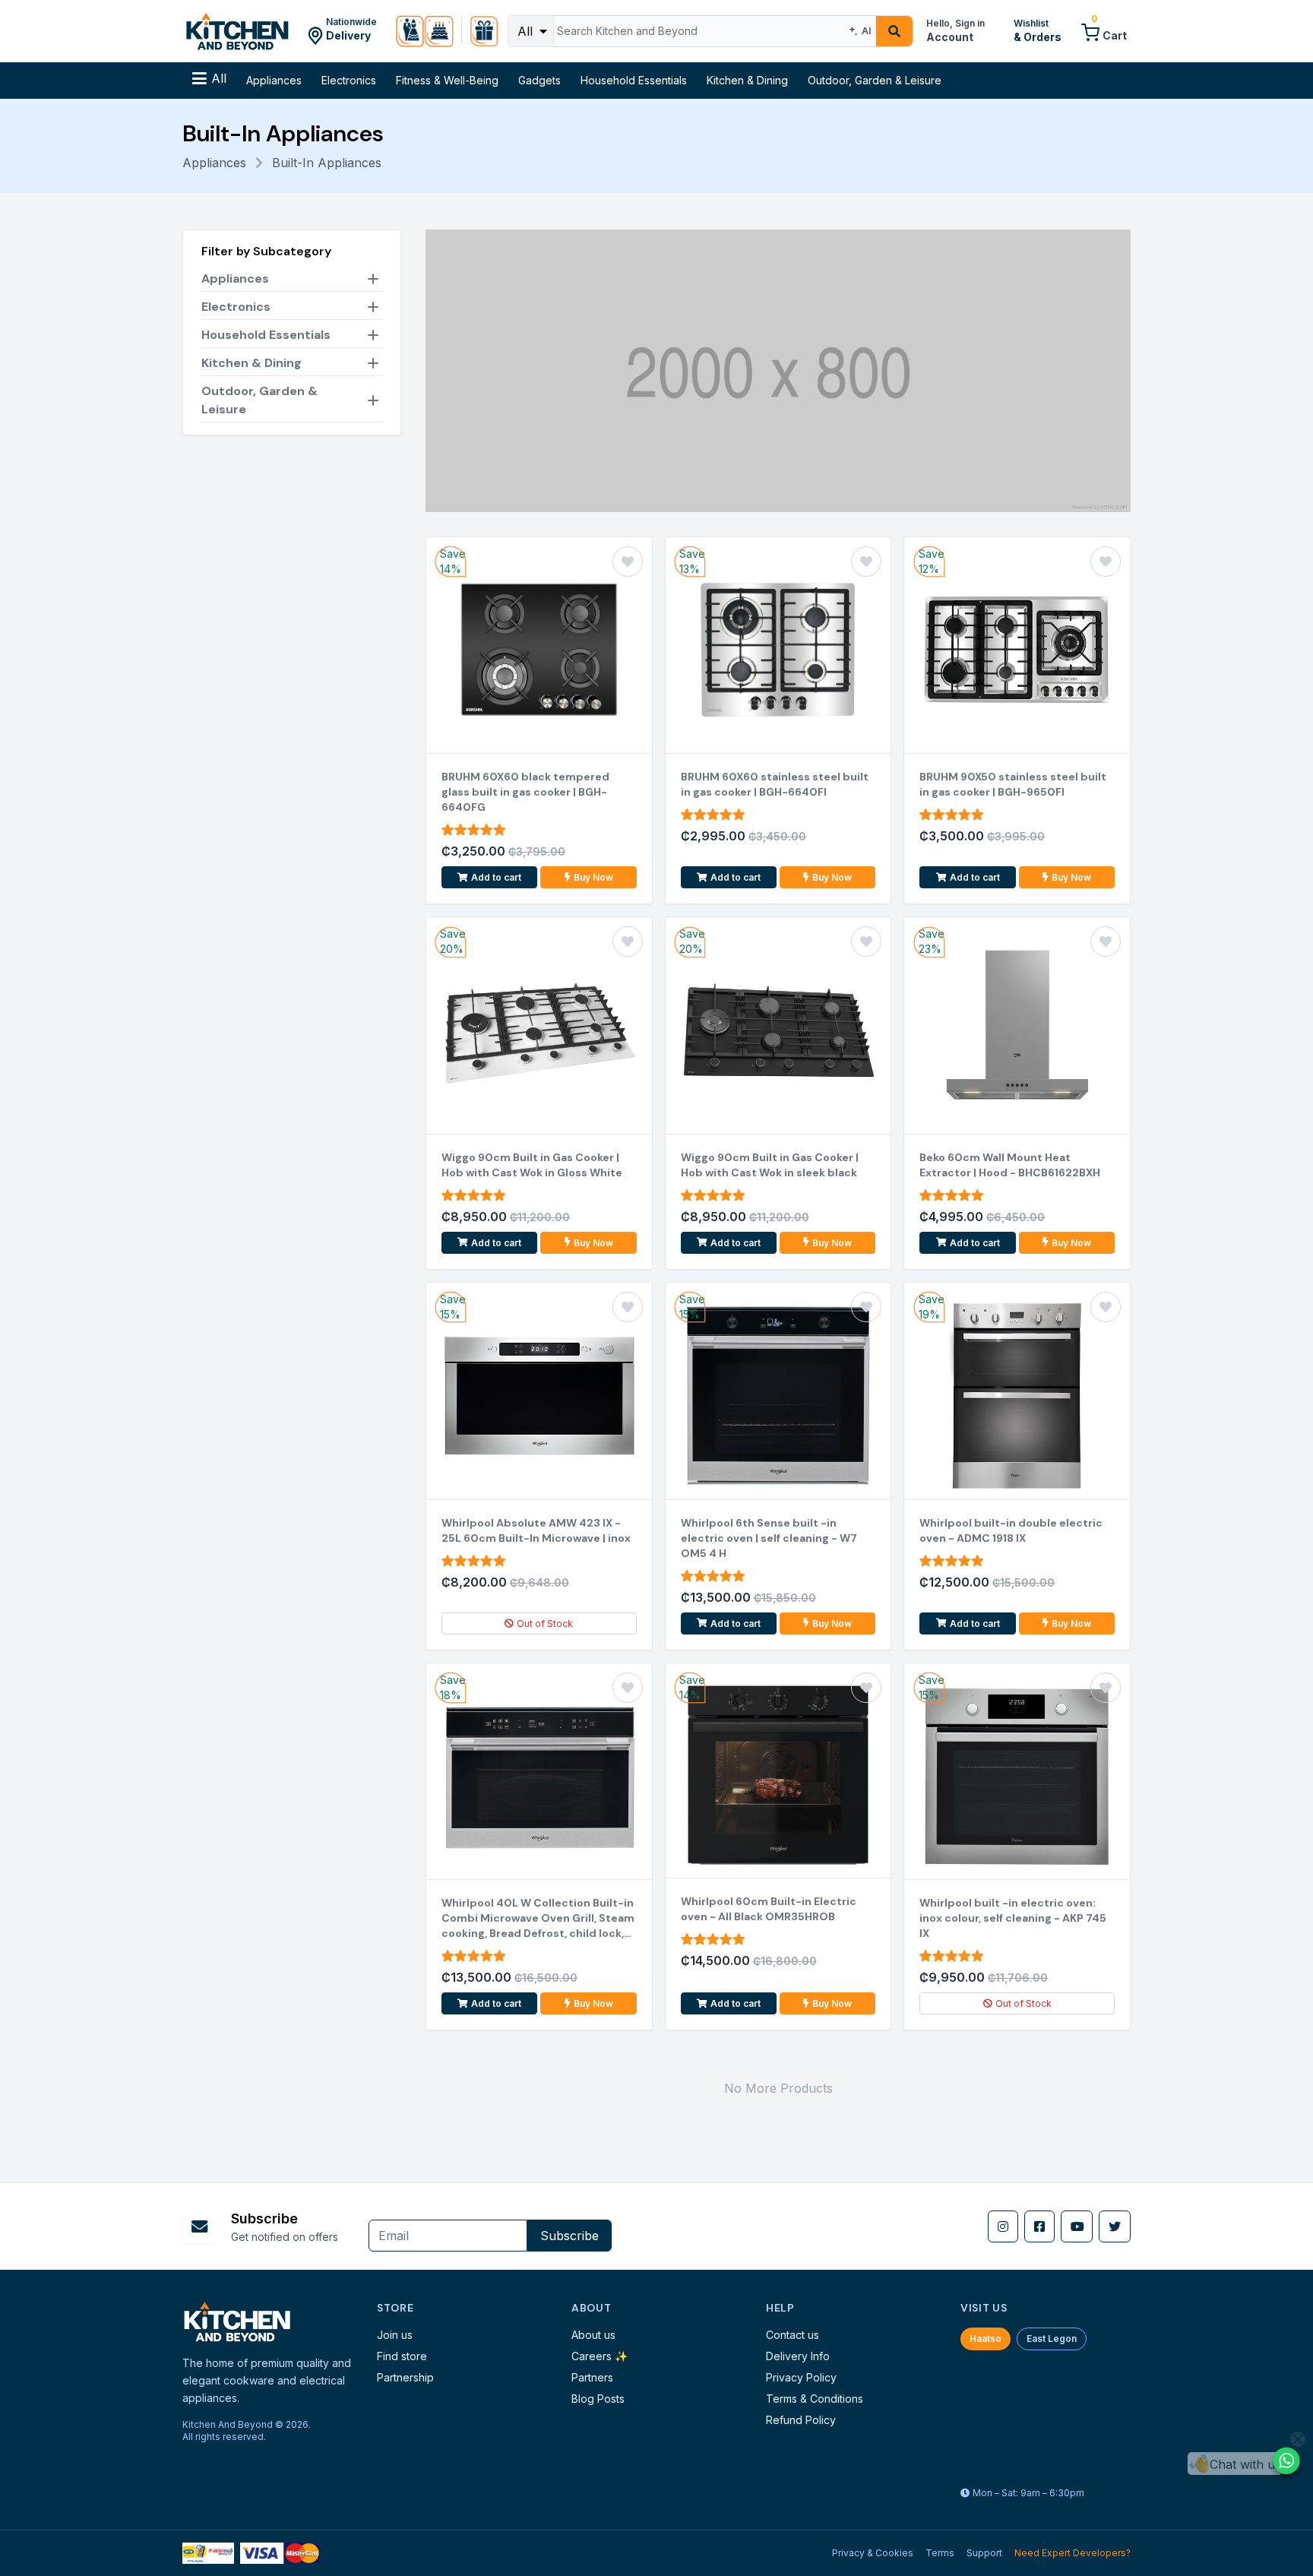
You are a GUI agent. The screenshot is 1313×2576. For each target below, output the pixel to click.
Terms (940, 2553)
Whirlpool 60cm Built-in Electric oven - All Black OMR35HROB (769, 1909)
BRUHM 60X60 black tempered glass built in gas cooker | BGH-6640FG (525, 792)
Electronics (349, 80)
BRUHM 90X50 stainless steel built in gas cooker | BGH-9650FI (1013, 784)
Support (984, 2553)
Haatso (986, 2339)
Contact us (793, 2335)
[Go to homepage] (237, 31)
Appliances (274, 80)
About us (593, 2335)
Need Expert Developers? (1073, 2553)
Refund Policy (801, 2420)
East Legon (1052, 2339)
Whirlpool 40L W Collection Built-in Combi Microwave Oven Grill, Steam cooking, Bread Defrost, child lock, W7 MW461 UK (538, 1918)
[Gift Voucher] (484, 31)
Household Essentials (634, 80)
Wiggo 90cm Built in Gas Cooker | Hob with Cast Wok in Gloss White (532, 1165)
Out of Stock (545, 1623)
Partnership (405, 2377)
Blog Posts (598, 2399)
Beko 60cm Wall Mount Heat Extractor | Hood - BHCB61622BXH (1010, 1165)
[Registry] (425, 31)
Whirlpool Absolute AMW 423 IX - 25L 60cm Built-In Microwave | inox (536, 1530)
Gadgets (539, 80)
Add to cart (496, 877)
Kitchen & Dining (747, 80)
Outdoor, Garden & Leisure (875, 80)
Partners (592, 2377)
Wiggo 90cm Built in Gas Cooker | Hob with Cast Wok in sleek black (770, 1165)
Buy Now (593, 877)
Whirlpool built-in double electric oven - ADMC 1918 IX (1011, 1530)
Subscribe (569, 2236)
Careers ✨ (600, 2356)
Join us (395, 2335)
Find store (402, 2356)
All (527, 31)
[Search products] (894, 31)
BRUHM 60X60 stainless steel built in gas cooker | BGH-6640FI (775, 784)
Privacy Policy (801, 2377)
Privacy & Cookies (873, 2553)
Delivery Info (798, 2356)
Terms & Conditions (815, 2399)
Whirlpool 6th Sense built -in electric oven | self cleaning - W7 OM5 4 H (769, 1538)
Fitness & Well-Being (447, 80)
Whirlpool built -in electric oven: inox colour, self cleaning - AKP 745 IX (1013, 1918)
